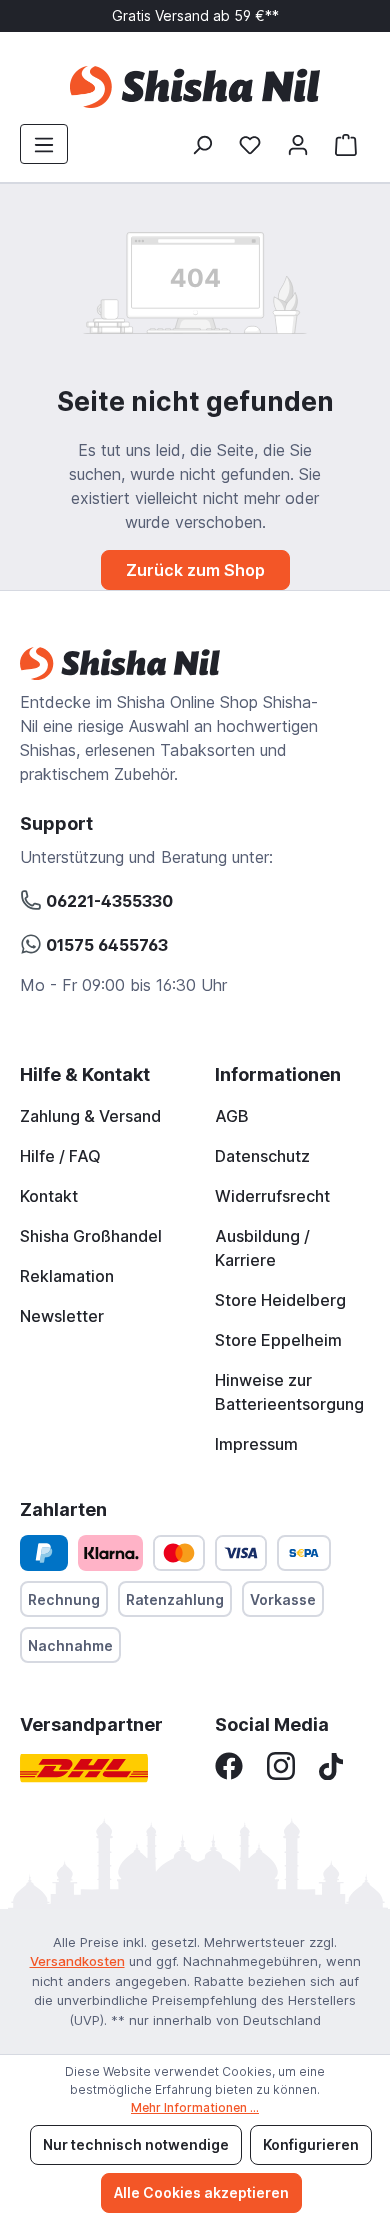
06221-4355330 (107, 901)
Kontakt (49, 1196)
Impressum (256, 1444)
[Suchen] (202, 144)
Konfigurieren (311, 2144)
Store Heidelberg (280, 1300)
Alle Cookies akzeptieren (201, 2192)
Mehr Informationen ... (195, 2107)
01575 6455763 (105, 945)
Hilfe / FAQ (60, 1156)
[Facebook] (229, 1765)
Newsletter (62, 1316)
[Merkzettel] (250, 144)
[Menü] (44, 144)
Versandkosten (77, 1961)
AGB (232, 1116)
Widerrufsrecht (272, 1196)
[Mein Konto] (298, 144)
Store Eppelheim (278, 1340)
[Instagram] (281, 1765)
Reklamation (67, 1276)
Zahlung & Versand (90, 1116)
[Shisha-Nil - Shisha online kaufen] (195, 87)
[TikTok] (331, 1765)
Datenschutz (262, 1156)
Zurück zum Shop (195, 570)
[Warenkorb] (346, 144)
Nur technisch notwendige (136, 2144)
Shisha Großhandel (91, 1236)
